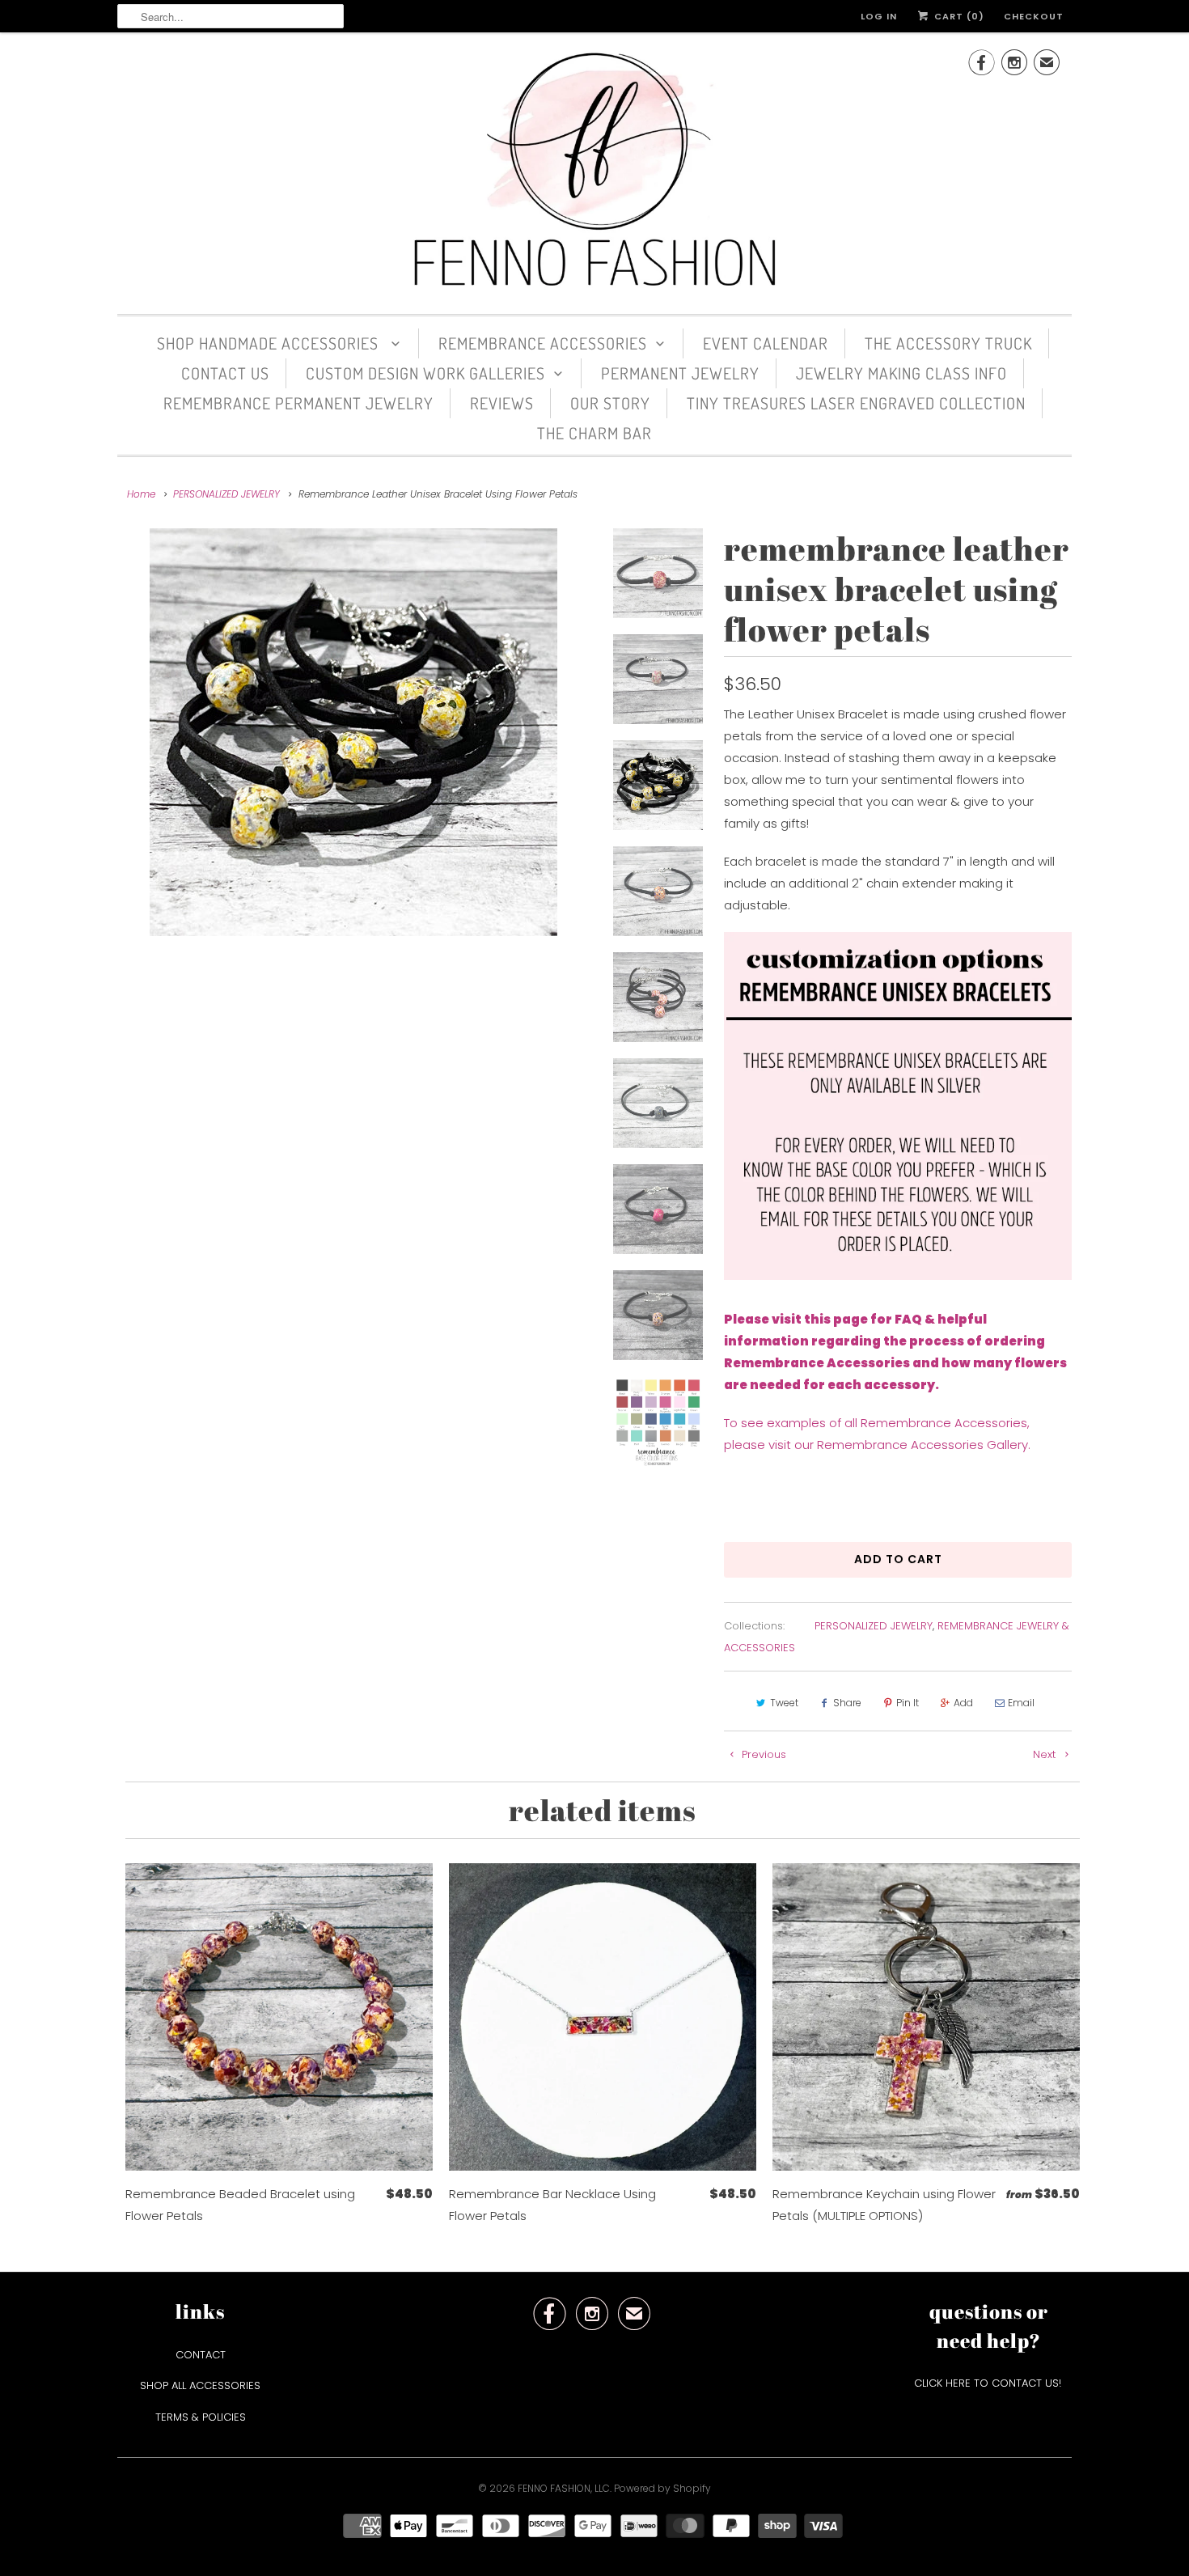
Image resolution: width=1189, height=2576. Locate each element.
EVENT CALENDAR (766, 343)
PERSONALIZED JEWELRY (874, 1626)
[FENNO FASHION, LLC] (594, 171)
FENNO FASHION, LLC (564, 2488)
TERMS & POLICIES (201, 2417)
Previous (762, 1754)
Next (1046, 1754)
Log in (879, 16)
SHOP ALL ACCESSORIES (200, 2385)
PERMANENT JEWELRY (680, 373)
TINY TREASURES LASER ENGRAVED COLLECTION (856, 403)
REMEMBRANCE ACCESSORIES (543, 343)
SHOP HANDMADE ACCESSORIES (270, 343)
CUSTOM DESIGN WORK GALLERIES (425, 373)
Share (847, 1703)
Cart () (958, 16)
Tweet (784, 1703)
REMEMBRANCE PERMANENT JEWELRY (298, 403)
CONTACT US (225, 373)
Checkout (1034, 16)
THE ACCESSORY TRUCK (948, 343)
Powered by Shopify (662, 2488)
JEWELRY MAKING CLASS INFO (901, 373)
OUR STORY (610, 403)
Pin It (908, 1703)
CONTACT (201, 2355)
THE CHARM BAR (594, 433)
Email (1021, 1703)
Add (963, 1703)
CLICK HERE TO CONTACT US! (989, 2383)
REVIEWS (502, 403)
